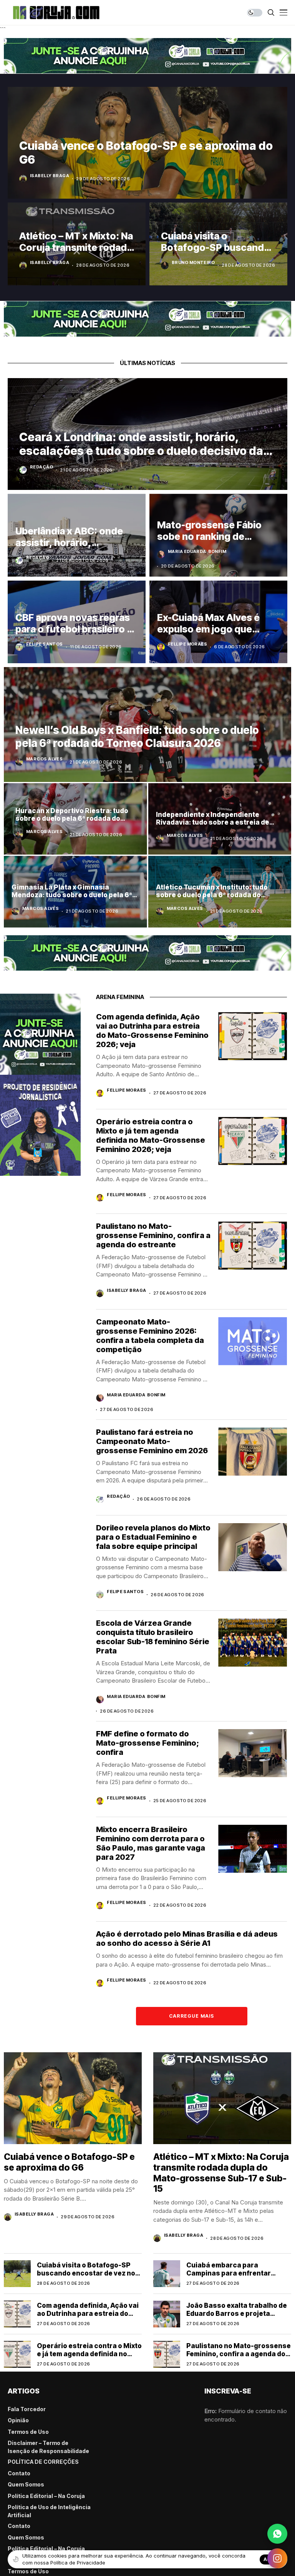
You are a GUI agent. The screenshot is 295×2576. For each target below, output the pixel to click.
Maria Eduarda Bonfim (197, 551)
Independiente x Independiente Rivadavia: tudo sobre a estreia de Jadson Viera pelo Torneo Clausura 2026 (215, 826)
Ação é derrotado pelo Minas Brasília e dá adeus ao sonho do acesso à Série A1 (187, 1939)
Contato (19, 2473)
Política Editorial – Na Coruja (46, 2496)
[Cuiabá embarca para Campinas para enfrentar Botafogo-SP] (167, 2274)
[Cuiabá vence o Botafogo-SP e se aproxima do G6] (73, 2098)
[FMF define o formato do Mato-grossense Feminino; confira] (253, 1753)
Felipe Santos (45, 644)
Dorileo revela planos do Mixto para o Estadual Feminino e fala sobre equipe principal (153, 1537)
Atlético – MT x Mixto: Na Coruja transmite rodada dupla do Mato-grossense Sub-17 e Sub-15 (221, 2173)
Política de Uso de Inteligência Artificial (49, 2511)
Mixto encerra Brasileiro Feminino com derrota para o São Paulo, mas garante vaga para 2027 (151, 1843)
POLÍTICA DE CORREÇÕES (43, 2462)
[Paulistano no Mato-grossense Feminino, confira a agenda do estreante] (253, 1246)
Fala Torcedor (27, 2409)
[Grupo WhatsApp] (277, 2534)
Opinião (18, 2420)
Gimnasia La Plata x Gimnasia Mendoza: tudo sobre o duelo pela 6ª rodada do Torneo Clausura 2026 (72, 895)
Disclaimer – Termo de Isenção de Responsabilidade (48, 2447)
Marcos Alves (44, 759)
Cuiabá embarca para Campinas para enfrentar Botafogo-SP (229, 2273)
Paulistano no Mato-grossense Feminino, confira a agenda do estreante (153, 1235)
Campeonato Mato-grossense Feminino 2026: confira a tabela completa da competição (150, 1336)
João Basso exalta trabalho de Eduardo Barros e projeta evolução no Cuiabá (237, 2313)
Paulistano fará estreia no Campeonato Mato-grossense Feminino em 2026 (152, 1441)
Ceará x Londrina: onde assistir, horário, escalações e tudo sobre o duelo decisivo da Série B (141, 451)
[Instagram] (277, 2558)
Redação (41, 467)
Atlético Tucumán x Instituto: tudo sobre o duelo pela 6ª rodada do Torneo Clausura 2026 (212, 895)
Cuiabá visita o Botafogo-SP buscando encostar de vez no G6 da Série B (86, 2273)
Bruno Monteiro (193, 262)
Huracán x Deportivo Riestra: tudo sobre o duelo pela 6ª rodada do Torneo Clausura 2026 (72, 819)
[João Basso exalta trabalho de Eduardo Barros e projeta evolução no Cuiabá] (167, 2314)
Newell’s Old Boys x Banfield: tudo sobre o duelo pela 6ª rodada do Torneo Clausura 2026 (137, 737)
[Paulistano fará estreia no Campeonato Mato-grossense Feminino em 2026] (253, 1451)
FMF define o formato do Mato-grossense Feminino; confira (147, 1743)
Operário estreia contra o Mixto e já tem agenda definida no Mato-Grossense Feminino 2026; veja (151, 1135)
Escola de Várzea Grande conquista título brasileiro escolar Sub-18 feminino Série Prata (153, 1637)
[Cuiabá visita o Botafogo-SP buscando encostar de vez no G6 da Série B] (17, 2274)
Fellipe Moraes (187, 644)
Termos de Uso (28, 2432)
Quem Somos (26, 2484)
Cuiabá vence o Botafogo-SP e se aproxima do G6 (69, 2162)
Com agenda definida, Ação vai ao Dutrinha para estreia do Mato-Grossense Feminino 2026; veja (152, 1031)
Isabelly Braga (50, 176)
